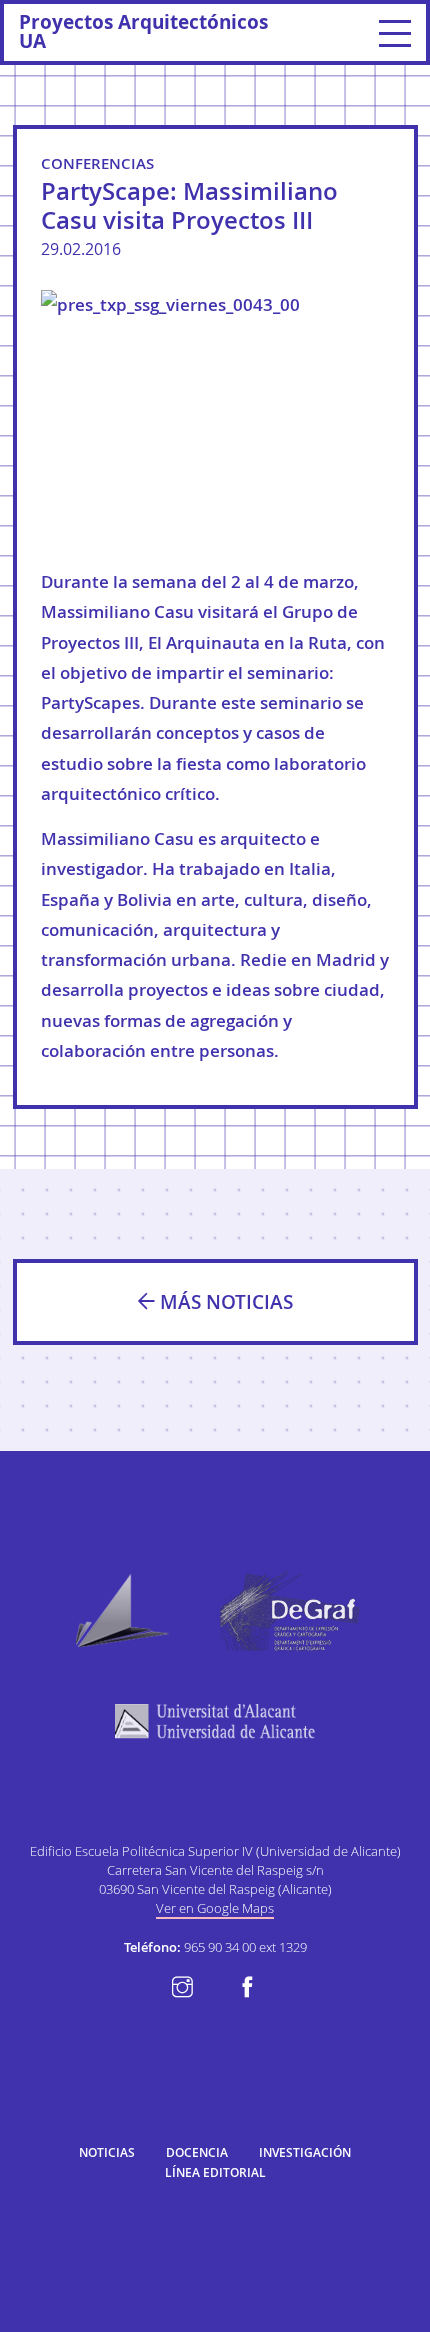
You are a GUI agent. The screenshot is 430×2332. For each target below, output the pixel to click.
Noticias (107, 2152)
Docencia (197, 2152)
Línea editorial (215, 2172)
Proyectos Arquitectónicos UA (143, 31)
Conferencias (97, 163)
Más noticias (224, 1302)
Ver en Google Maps (215, 1908)
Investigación (305, 2152)
